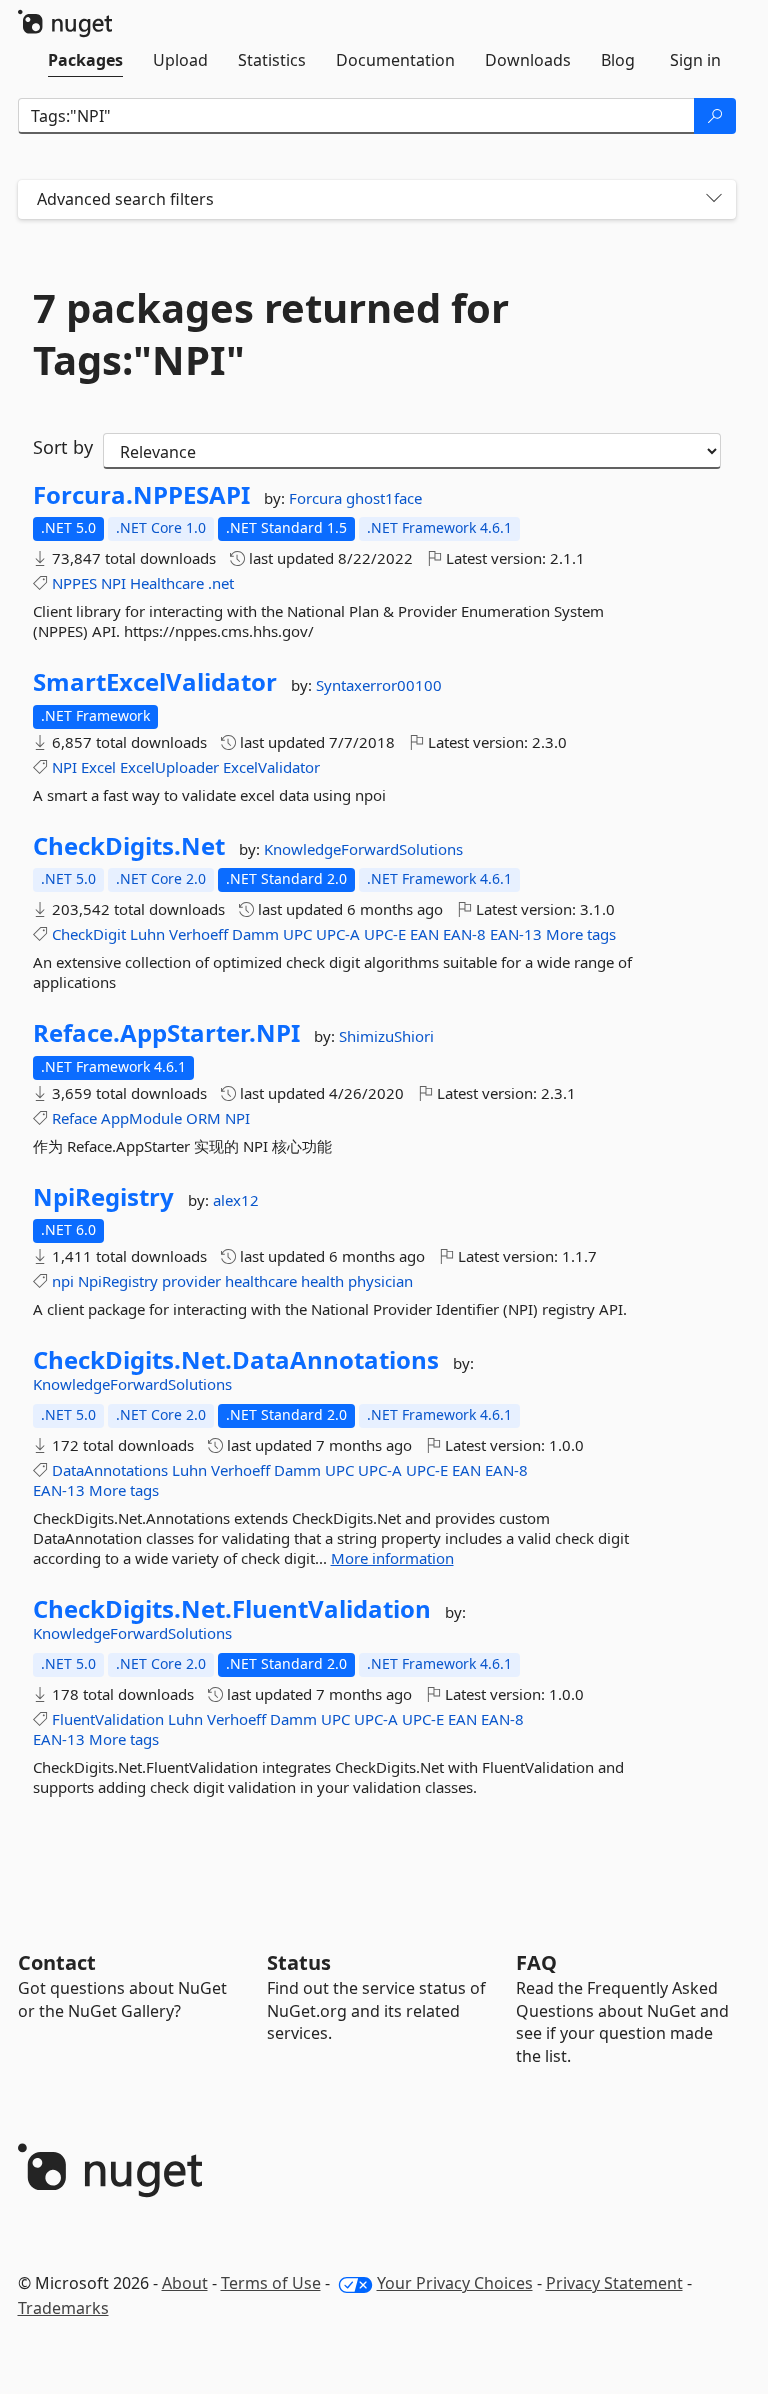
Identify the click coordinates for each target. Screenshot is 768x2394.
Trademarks (63, 2308)
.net (221, 583)
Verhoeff (198, 934)
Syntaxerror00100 (379, 685)
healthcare (261, 1281)
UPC (297, 934)
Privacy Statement (614, 2283)
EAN (424, 934)
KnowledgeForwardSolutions (363, 849)
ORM (203, 1118)
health (322, 1281)
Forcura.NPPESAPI (141, 495)
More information (392, 1558)
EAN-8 (464, 934)
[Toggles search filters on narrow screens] (714, 199)
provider (191, 1281)
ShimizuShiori (386, 1036)
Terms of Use (271, 2283)
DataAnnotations (110, 1470)
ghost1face (384, 498)
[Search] (715, 116)
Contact (57, 1962)
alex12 (236, 1200)
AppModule (141, 1118)
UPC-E (385, 934)
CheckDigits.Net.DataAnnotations (236, 1360)
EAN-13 (516, 934)
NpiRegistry (103, 1197)
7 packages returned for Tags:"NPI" (271, 334)
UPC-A (338, 934)
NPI (113, 583)
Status (299, 1962)
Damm (255, 934)
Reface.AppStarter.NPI (166, 1033)
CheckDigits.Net (129, 846)
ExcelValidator (271, 767)
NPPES (74, 583)
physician (380, 1281)
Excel (98, 767)
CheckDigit (89, 934)
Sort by (63, 447)
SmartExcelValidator (155, 682)
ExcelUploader (169, 767)
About (185, 2283)
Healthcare (167, 583)
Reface (74, 1118)
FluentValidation (108, 1719)
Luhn (147, 934)
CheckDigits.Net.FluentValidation (232, 1609)
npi (63, 1281)
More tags (581, 934)
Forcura (317, 498)
